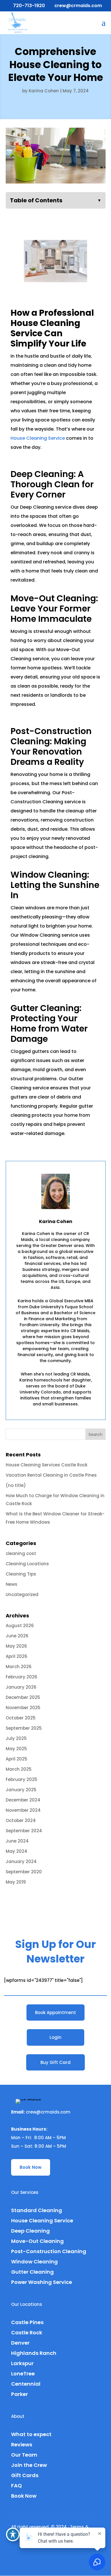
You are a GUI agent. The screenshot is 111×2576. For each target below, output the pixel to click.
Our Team (24, 2455)
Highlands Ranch (34, 2353)
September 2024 (24, 1831)
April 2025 (17, 1759)
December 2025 (23, 1697)
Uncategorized (22, 1594)
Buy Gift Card (55, 2062)
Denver (20, 2343)
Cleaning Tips (21, 1574)
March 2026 (19, 1667)
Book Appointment (55, 2012)
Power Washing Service (42, 2282)
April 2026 (17, 1656)
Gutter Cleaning (32, 2272)
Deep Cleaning (30, 2231)
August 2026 (20, 1626)
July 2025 (16, 1738)
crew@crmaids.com (48, 2112)
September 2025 (24, 1728)
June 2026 (17, 1636)
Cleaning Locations (27, 1564)
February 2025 (21, 1779)
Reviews (22, 2444)
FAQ (17, 2486)
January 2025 (21, 1790)
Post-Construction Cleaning (49, 2251)
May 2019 (16, 1882)
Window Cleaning (34, 2262)
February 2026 (21, 1677)
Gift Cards (25, 2475)
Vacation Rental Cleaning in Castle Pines (51, 1475)
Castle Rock (27, 2333)
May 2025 (16, 1749)
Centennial (26, 2384)
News (12, 1584)
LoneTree (23, 2374)
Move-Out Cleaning (37, 2241)
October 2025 (21, 1718)
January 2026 (21, 1687)
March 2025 (19, 1769)
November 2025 (23, 1708)
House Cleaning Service (38, 438)
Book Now (31, 2167)
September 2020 (24, 1872)
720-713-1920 (29, 6)
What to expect (31, 2434)
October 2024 (21, 1820)
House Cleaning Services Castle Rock (47, 1465)
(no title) (16, 1485)
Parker (19, 2394)
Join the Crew (29, 2465)
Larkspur (22, 2363)
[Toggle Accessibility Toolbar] (13, 2534)
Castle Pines (27, 2322)
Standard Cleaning (37, 2210)
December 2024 (23, 1800)
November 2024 (23, 1810)
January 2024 (21, 1861)
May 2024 (17, 1851)
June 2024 (17, 1841)
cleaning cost (21, 1553)
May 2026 (16, 1646)
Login (55, 2037)
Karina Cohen (44, 91)
